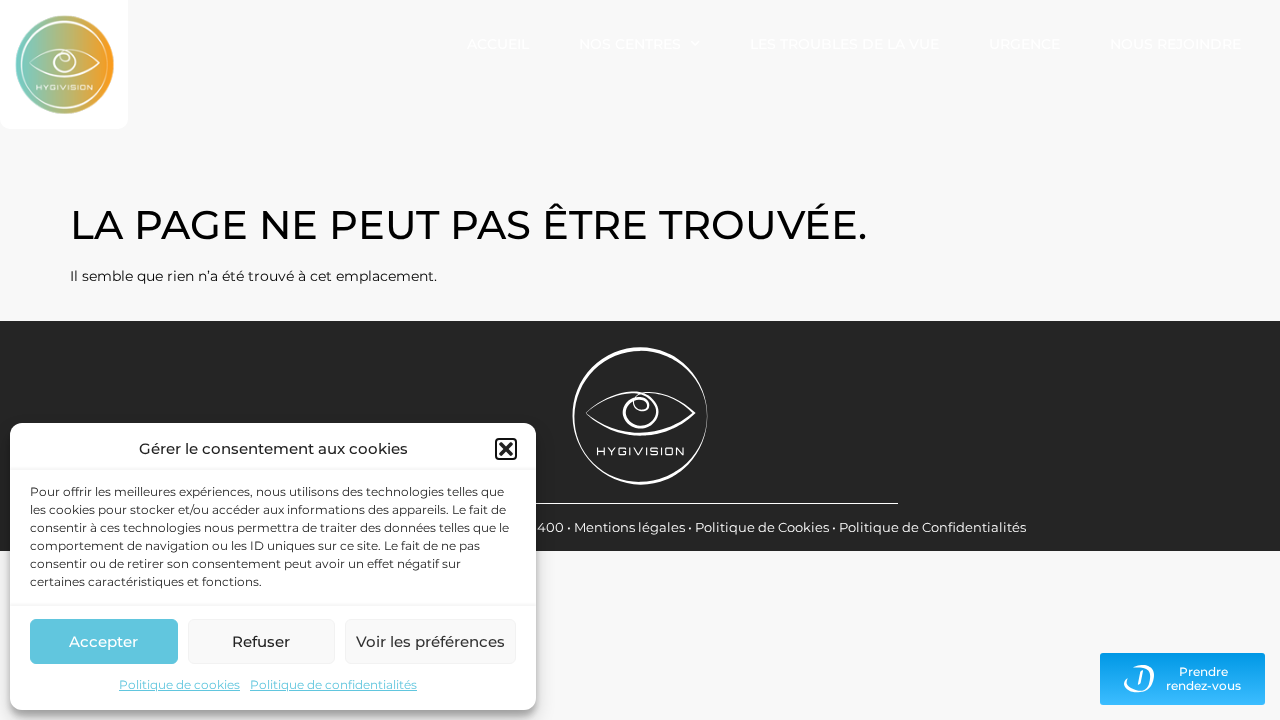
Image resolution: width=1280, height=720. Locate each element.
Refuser (261, 641)
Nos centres (630, 44)
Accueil (498, 44)
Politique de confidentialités (333, 684)
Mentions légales (629, 527)
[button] (506, 449)
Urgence (1024, 44)
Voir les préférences (430, 641)
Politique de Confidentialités (932, 527)
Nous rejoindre (1175, 44)
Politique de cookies (179, 684)
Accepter (103, 641)
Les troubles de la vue (844, 44)
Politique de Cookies (762, 527)
